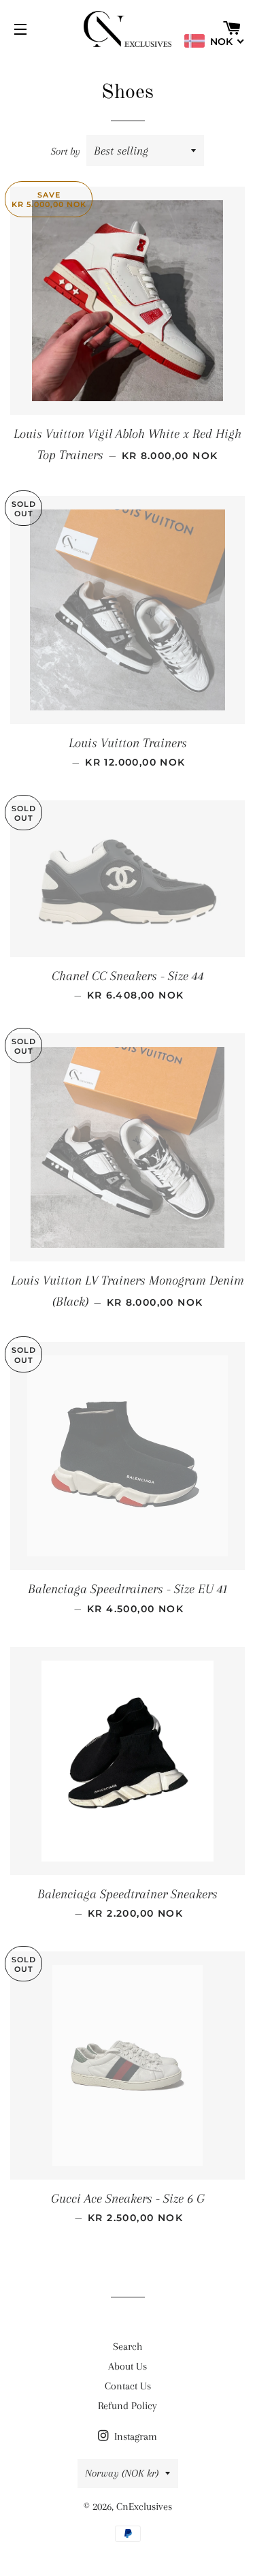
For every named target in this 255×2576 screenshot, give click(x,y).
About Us (128, 2366)
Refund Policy (128, 2406)
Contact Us (128, 2386)
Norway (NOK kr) (122, 2473)
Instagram (134, 2436)
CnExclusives (144, 2507)
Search (128, 2346)
